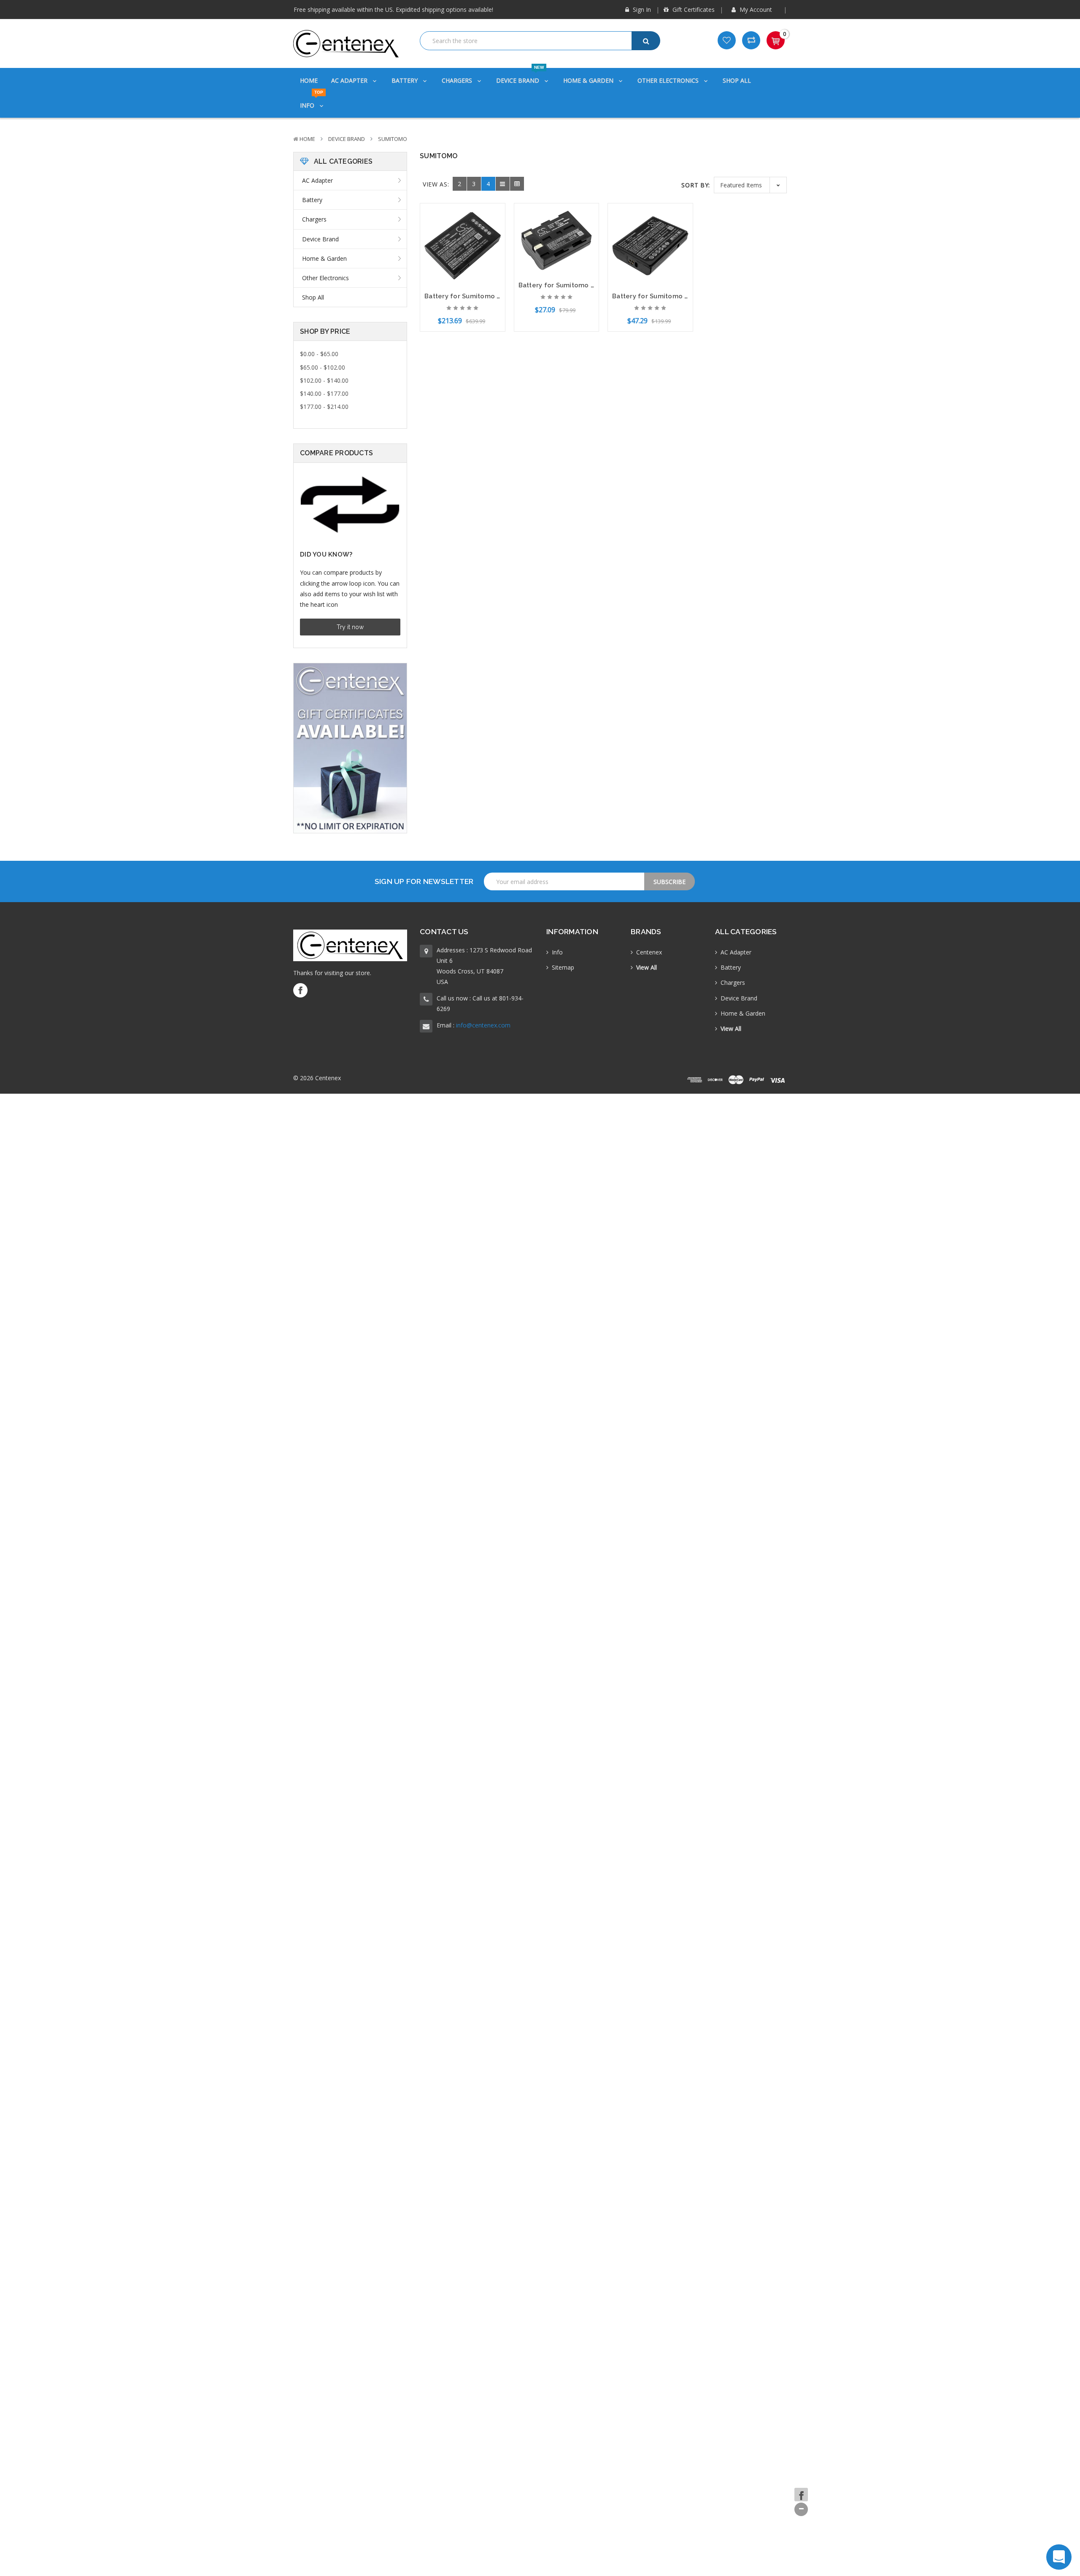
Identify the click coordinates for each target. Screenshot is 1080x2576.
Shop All (737, 80)
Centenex (649, 952)
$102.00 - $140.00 (324, 380)
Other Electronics (669, 80)
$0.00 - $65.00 (319, 354)
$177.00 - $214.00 (324, 407)
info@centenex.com (483, 1025)
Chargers (458, 80)
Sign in (641, 9)
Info (312, 101)
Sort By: (696, 185)
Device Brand (520, 76)
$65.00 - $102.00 (323, 367)
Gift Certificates (693, 9)
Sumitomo (393, 139)
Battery (405, 80)
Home (309, 80)
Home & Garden (589, 80)
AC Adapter (350, 80)
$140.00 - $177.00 (324, 393)
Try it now (350, 627)
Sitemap (563, 967)
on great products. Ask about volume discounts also (384, 10)
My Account (756, 9)
